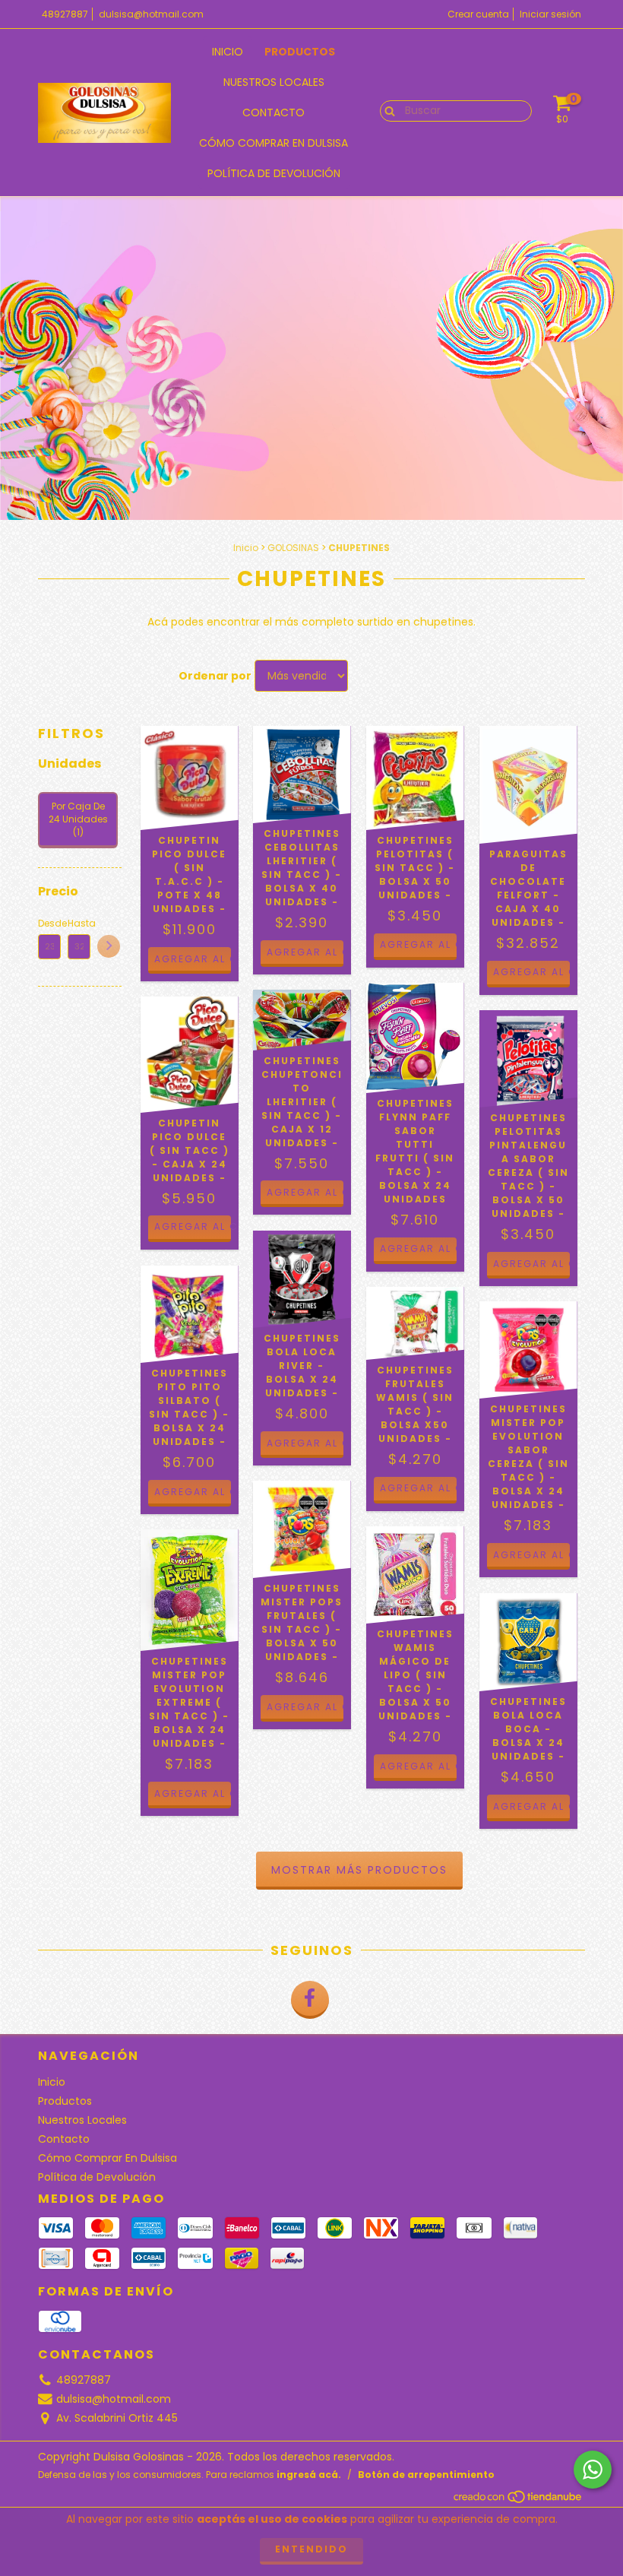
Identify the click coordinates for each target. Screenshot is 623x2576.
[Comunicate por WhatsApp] (593, 2470)
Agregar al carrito (193, 1226)
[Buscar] (386, 110)
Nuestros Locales (274, 82)
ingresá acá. (309, 2475)
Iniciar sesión (550, 14)
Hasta (79, 923)
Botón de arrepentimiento (426, 2475)
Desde (49, 923)
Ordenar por (215, 676)
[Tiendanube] (519, 2500)
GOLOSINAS (293, 548)
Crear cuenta (478, 14)
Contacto (274, 112)
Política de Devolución (274, 173)
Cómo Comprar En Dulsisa (274, 143)
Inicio (228, 52)
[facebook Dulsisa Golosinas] (310, 2000)
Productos (300, 52)
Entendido (311, 2549)
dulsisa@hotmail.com (151, 14)
